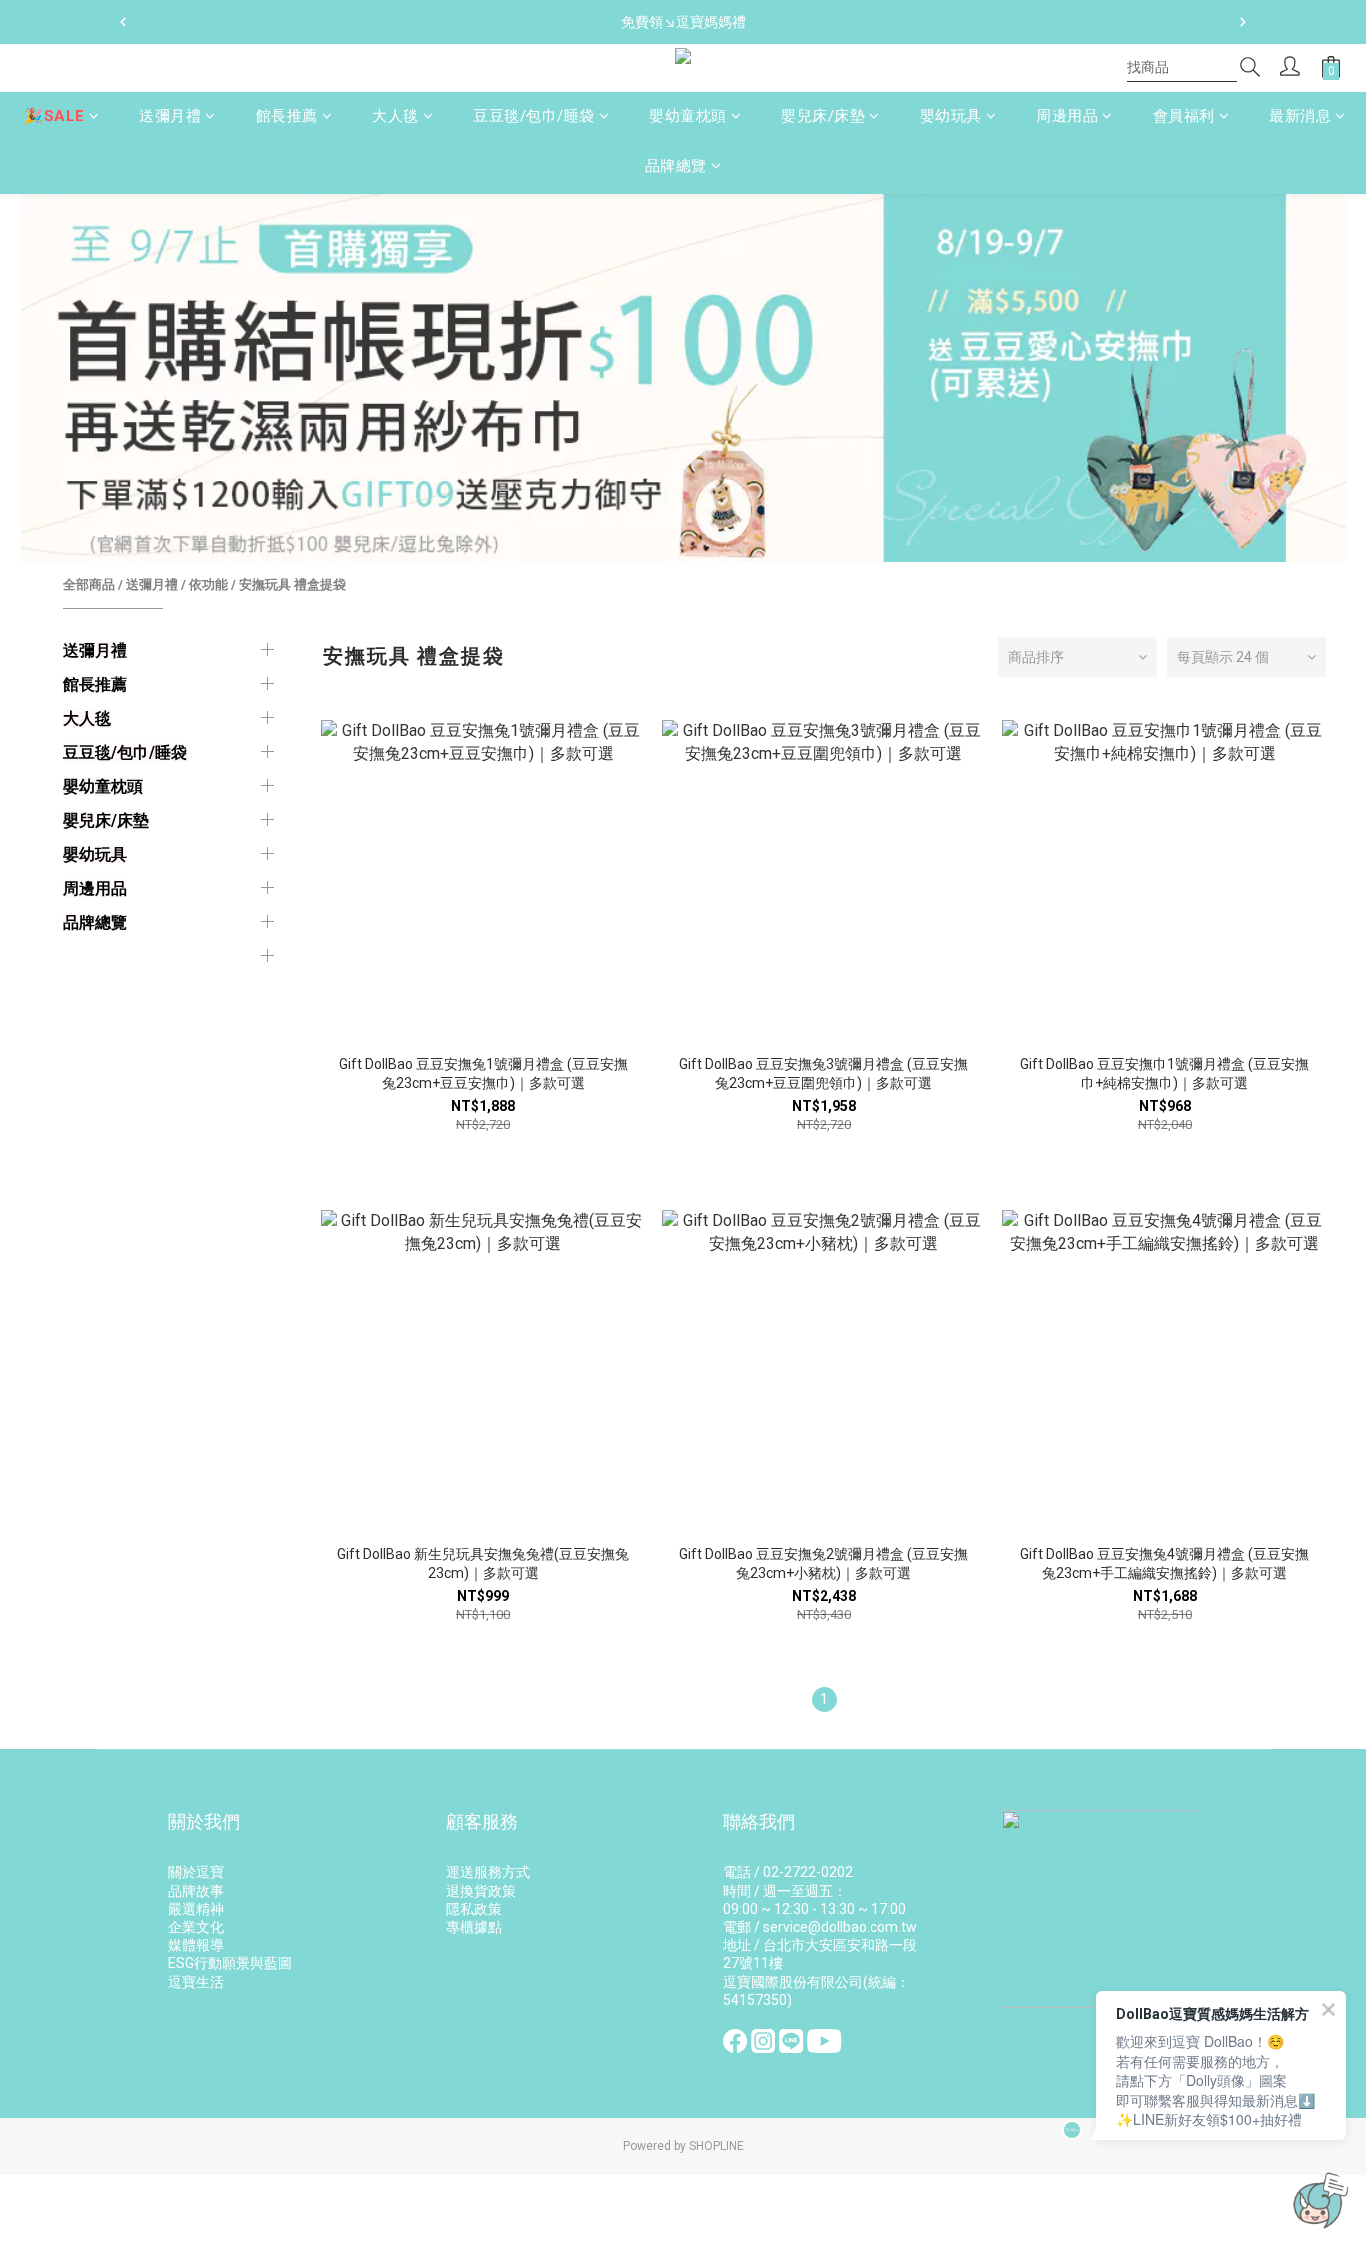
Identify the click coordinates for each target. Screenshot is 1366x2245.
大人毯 (395, 116)
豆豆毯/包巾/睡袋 (534, 116)
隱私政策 (474, 1909)
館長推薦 (287, 116)
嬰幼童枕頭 (688, 116)
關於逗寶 (196, 1872)
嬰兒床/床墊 (823, 116)
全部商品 (89, 584)
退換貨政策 (481, 1891)
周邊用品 (1067, 116)
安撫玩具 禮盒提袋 (292, 584)
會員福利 (1184, 116)
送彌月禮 (170, 116)
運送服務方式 (488, 1872)
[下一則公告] (1243, 22)
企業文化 (196, 1927)
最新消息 (1300, 116)
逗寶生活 (196, 1982)
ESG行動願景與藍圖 (230, 1963)
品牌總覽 (676, 167)
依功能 (208, 584)
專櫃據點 (474, 1927)
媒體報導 (196, 1945)
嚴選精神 (196, 1909)
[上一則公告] (123, 22)
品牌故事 (196, 1891)
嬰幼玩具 (951, 116)
